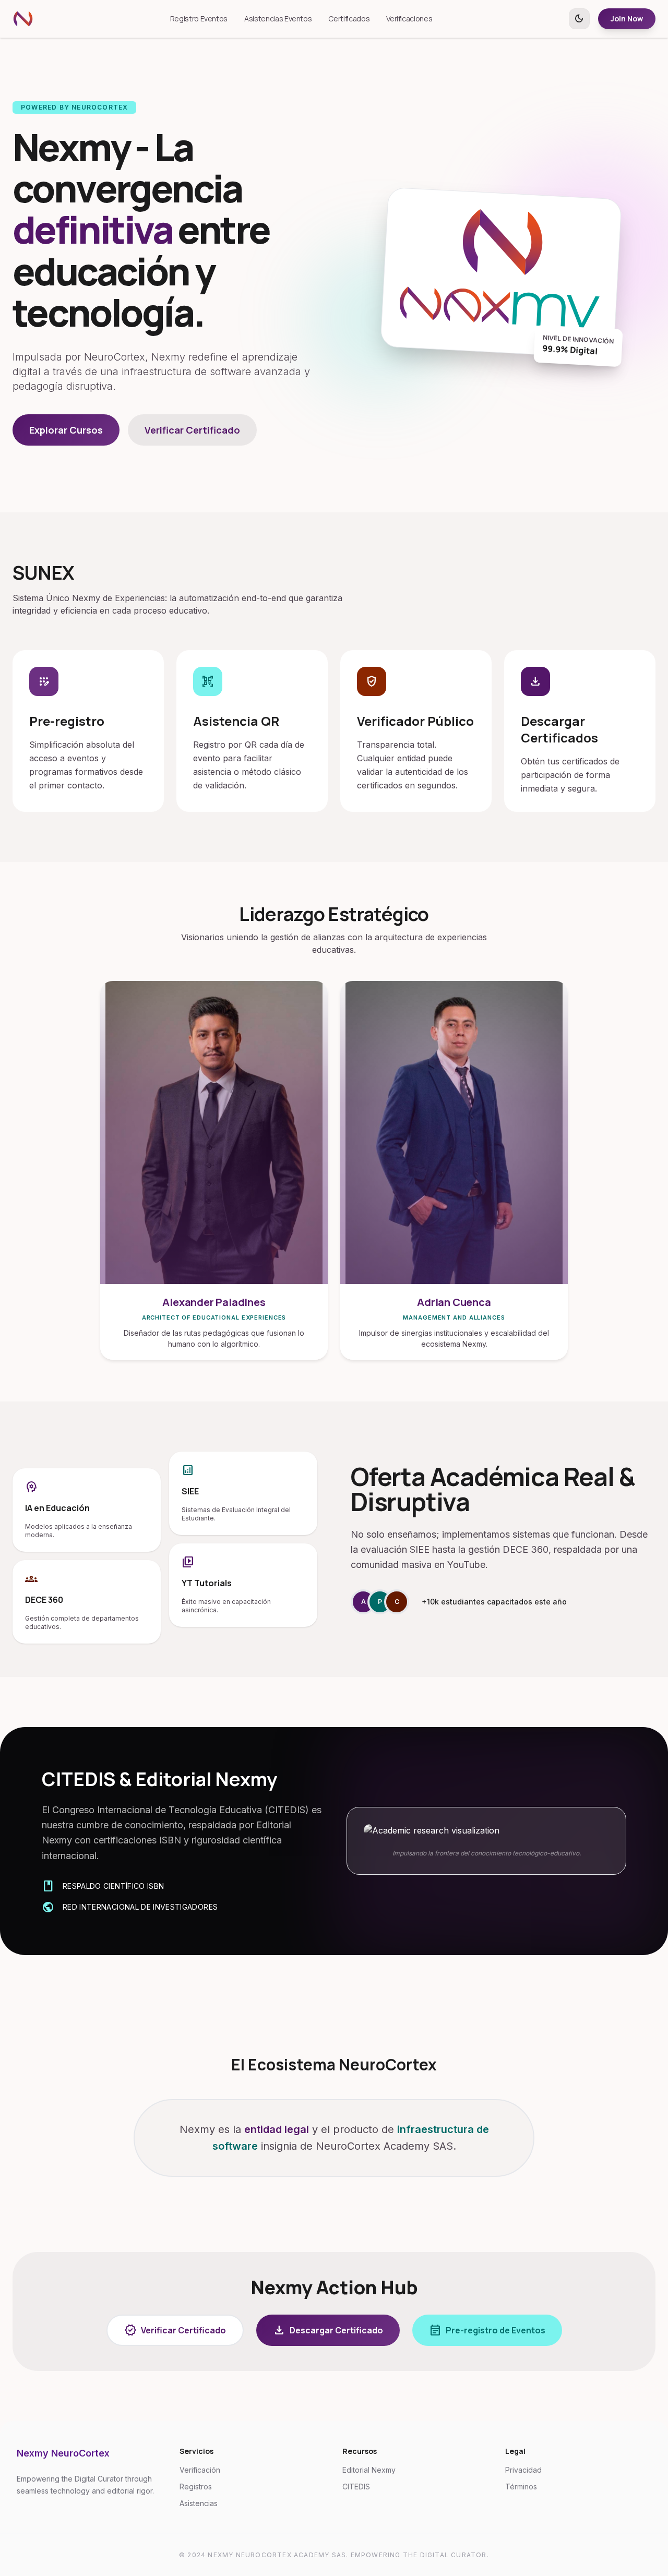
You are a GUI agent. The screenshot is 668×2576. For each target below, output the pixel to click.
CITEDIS (356, 2487)
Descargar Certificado (328, 2330)
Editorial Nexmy (369, 2470)
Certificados (349, 19)
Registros (196, 2487)
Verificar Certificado (192, 430)
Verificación (200, 2470)
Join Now (627, 19)
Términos (521, 2487)
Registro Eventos (199, 19)
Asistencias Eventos (278, 19)
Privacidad (523, 2470)
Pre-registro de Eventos (487, 2330)
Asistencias (199, 2503)
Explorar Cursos (66, 430)
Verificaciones (409, 19)
